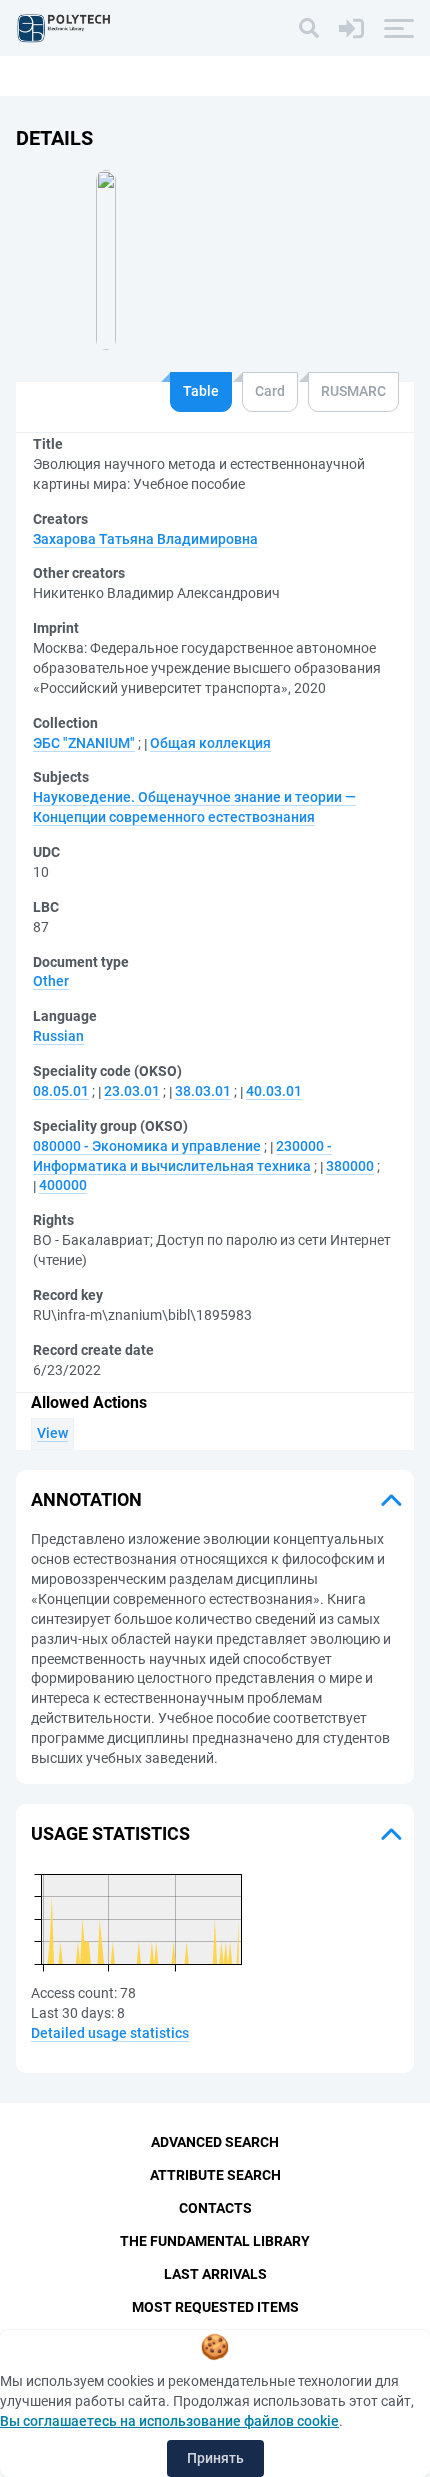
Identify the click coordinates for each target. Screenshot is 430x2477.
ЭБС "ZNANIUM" (84, 743)
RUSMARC (353, 391)
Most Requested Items (215, 2307)
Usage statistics (110, 1833)
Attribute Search (215, 2175)
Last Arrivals (215, 2274)
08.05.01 (61, 1091)
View (52, 1433)
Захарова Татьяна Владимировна (145, 539)
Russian (58, 1036)
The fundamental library (215, 2241)
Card (270, 391)
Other (51, 981)
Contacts (215, 2208)
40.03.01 (274, 1091)
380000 (350, 1166)
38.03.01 (203, 1091)
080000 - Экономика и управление (147, 1146)
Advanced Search (215, 2142)
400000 (63, 1185)
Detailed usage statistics (110, 2033)
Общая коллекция (210, 743)
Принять (215, 2458)
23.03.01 (132, 1091)
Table (201, 391)
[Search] (309, 28)
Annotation (86, 1499)
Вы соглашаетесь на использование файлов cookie (169, 2421)
